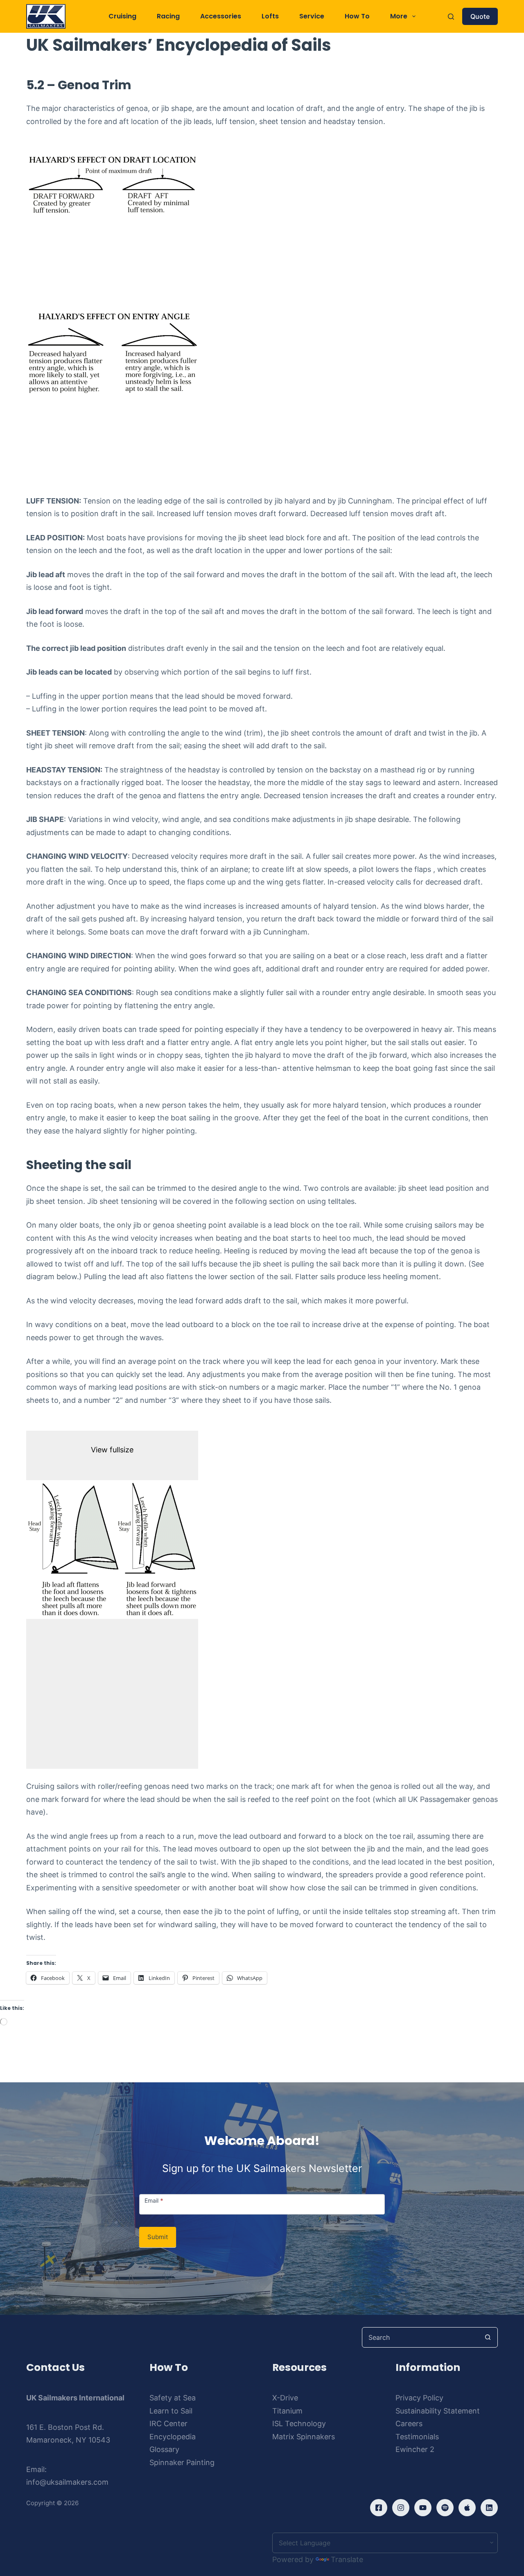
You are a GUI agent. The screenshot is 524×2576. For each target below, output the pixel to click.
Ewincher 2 (415, 2449)
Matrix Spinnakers (304, 2437)
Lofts (270, 16)
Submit (158, 2237)
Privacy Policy (419, 2398)
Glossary (164, 2449)
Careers (409, 2424)
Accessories (221, 16)
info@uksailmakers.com (67, 2482)
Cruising (122, 16)
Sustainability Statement (438, 2411)
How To (357, 16)
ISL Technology (299, 2424)
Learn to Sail (171, 2411)
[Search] (451, 17)
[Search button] (488, 2337)
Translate (347, 2559)
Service (312, 16)
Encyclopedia (173, 2437)
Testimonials (417, 2437)
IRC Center (168, 2424)
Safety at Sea (173, 2398)
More (399, 16)
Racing (168, 16)
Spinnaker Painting (182, 2462)
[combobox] (420, 2337)
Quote (480, 16)
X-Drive (285, 2398)
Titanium (287, 2411)
